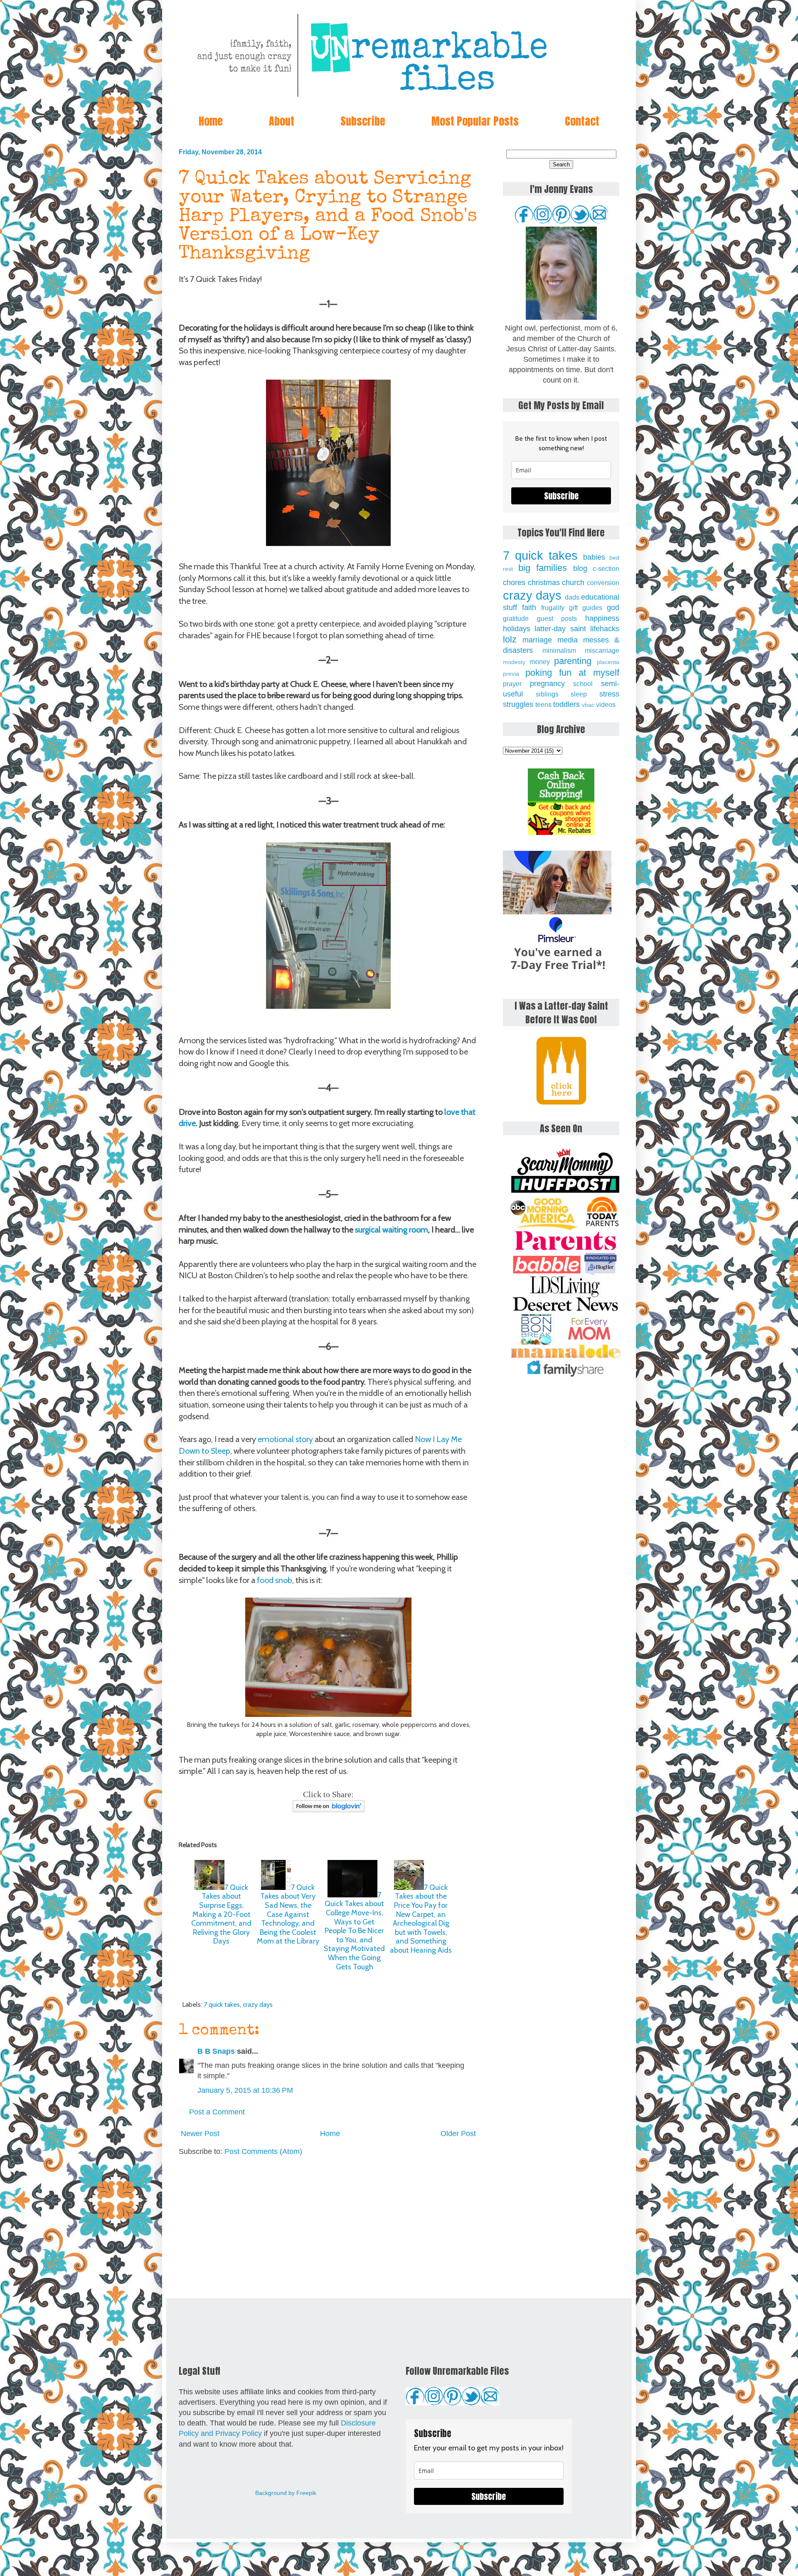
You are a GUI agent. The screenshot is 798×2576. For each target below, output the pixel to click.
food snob (275, 1580)
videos (606, 704)
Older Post (458, 2134)
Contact (582, 121)
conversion (603, 583)
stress (609, 694)
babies (594, 557)
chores (514, 583)
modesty (514, 662)
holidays (517, 629)
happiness (602, 618)
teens (543, 704)
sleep (579, 694)
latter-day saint (560, 629)
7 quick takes (222, 2004)
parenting (573, 661)
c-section (606, 568)
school (583, 684)
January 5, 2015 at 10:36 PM (245, 2090)
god (613, 608)
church (573, 583)
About (282, 121)
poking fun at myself (572, 673)
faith (529, 608)
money (540, 662)
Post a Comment (217, 2112)
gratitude (516, 618)
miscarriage (602, 650)
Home (211, 121)
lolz (510, 639)
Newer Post (200, 2134)
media (568, 640)
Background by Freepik (286, 2493)
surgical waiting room (392, 1230)
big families (543, 568)
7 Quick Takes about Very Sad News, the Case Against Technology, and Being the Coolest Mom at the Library (288, 1914)
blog (580, 568)
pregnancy (547, 684)
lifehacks (605, 629)
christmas (544, 583)
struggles (518, 704)
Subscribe (363, 121)
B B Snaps (216, 2051)
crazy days (258, 2004)
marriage (537, 640)
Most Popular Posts (475, 121)
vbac (588, 705)
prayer (512, 684)
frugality (553, 608)
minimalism (559, 650)
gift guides (586, 608)
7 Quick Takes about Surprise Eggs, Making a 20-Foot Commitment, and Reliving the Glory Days (221, 1914)
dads (572, 597)
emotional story (285, 1439)
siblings (547, 694)
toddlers (566, 704)
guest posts (557, 618)
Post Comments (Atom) (263, 2151)
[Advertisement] (328, 2228)
